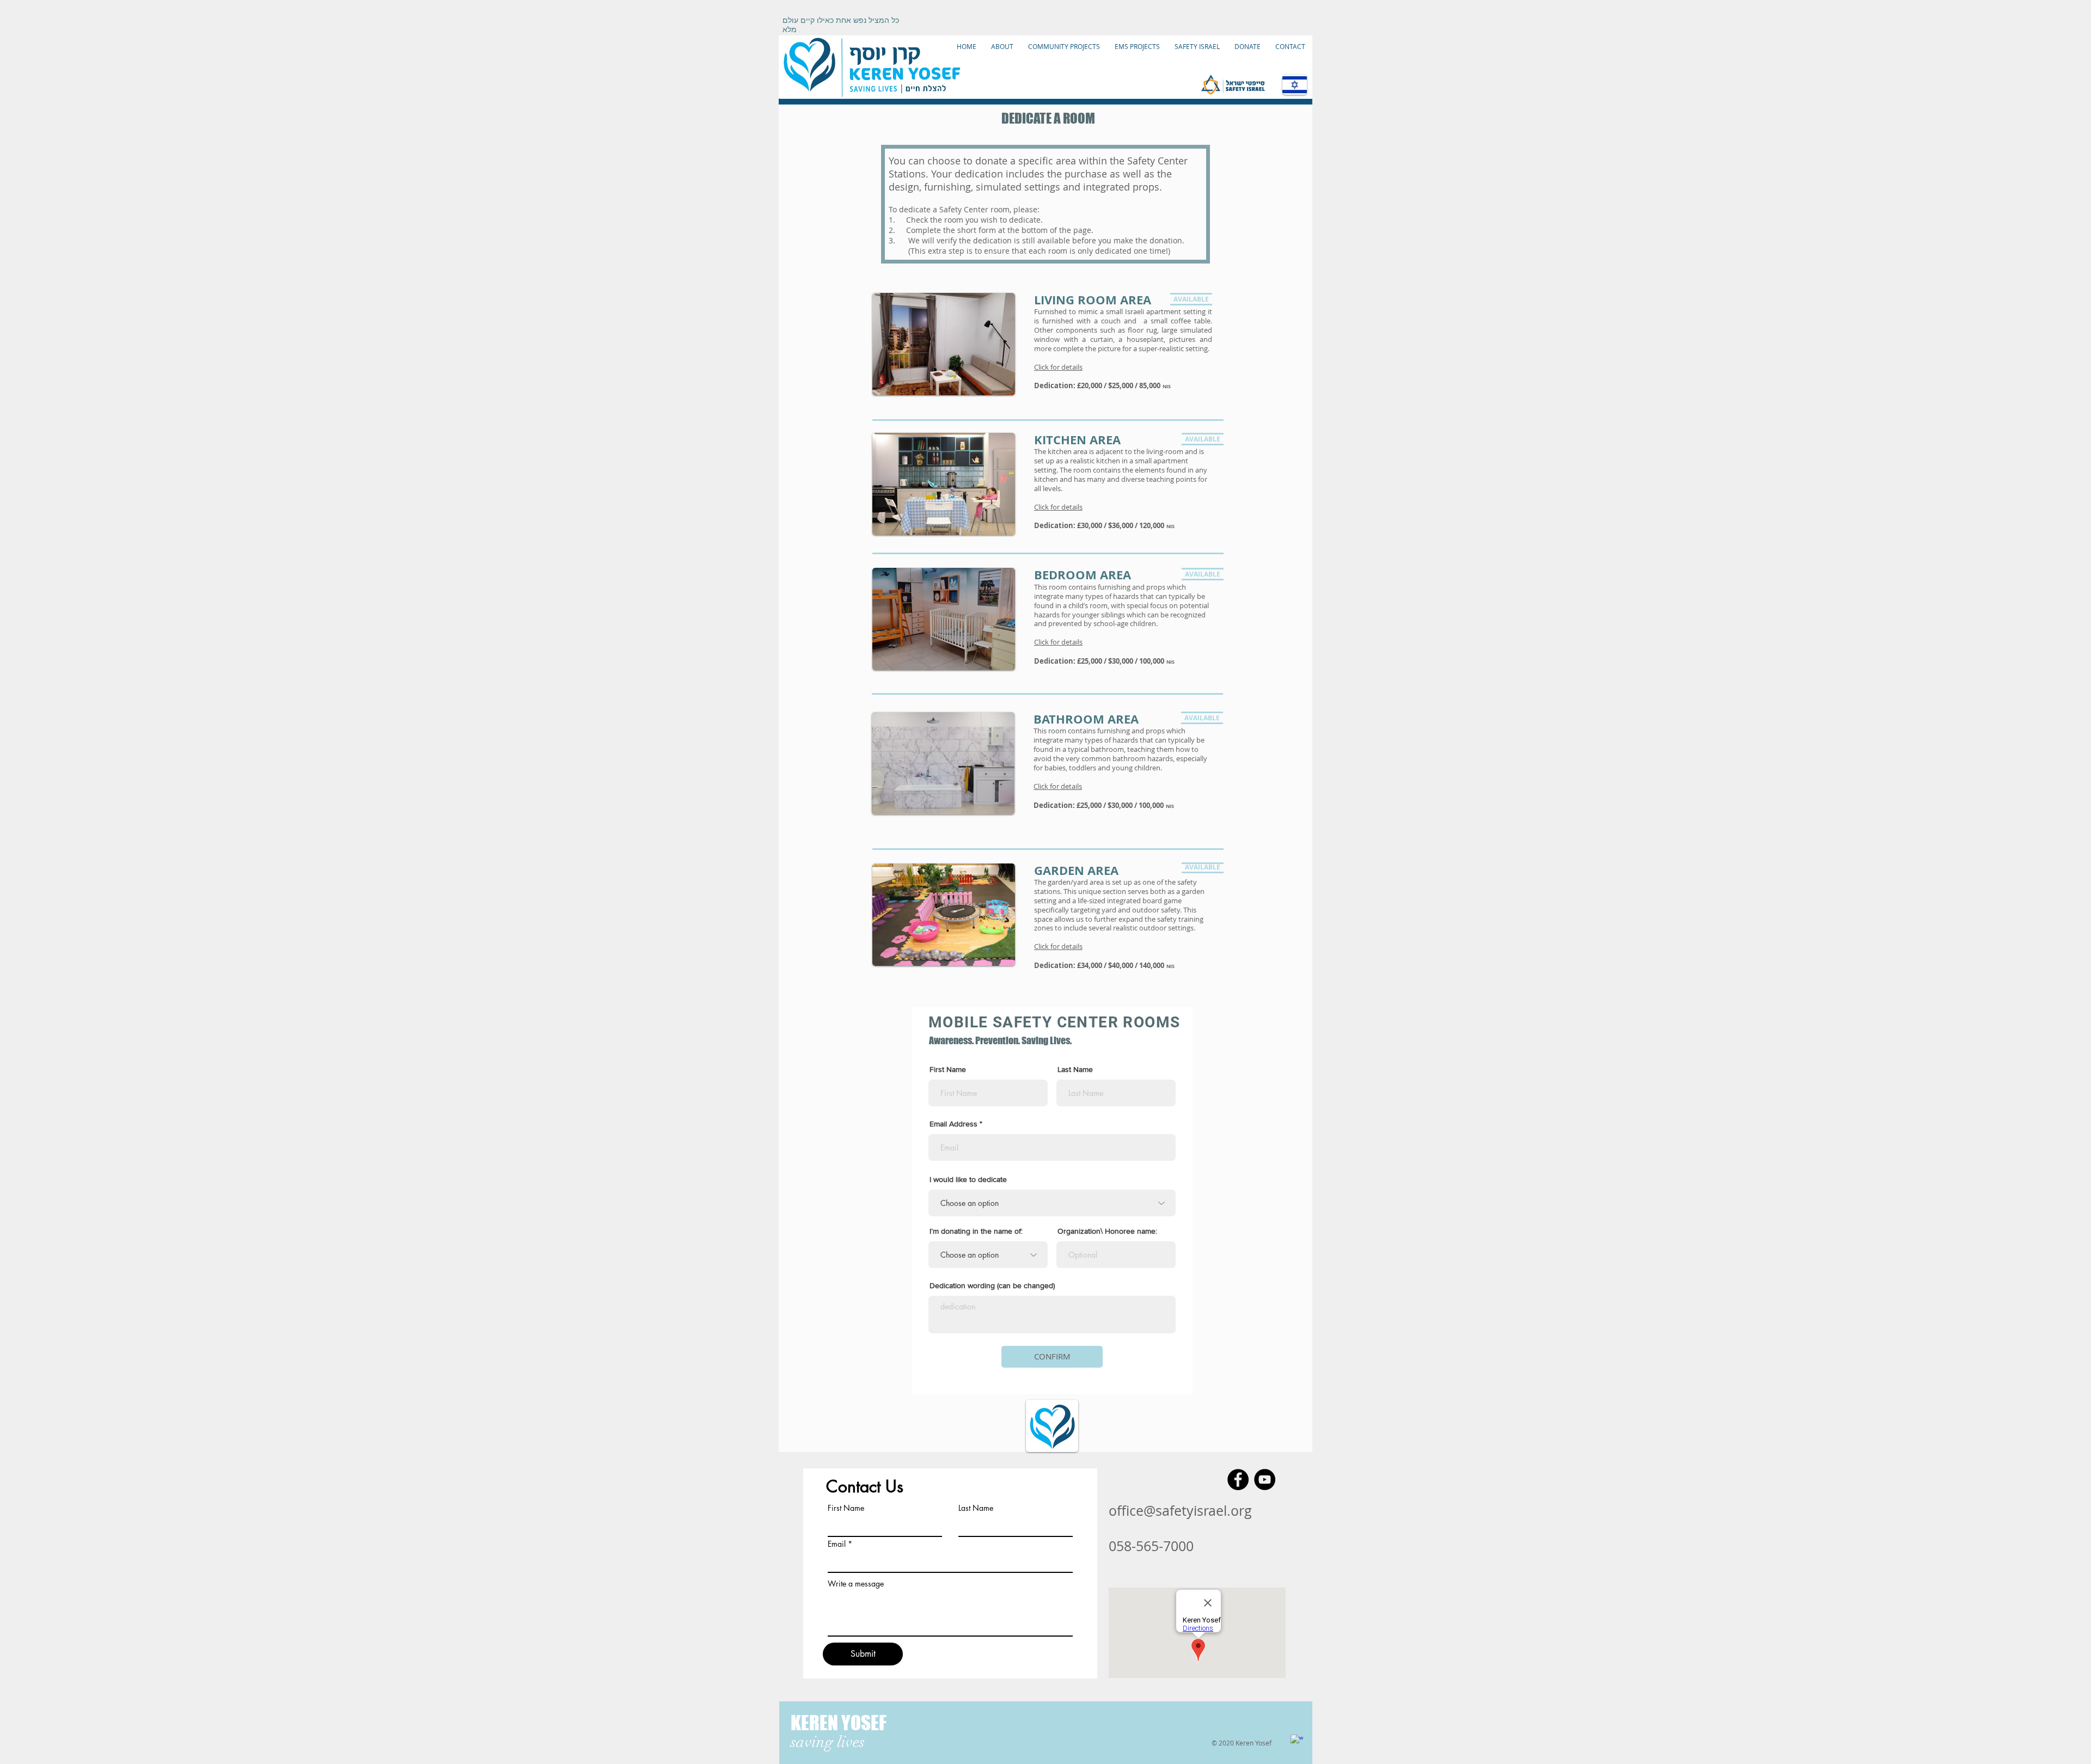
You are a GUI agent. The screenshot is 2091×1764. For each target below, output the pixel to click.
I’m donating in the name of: (976, 1231)
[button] (1058, 642)
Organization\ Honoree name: (1107, 1231)
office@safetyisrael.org (1180, 1511)
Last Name (1075, 1069)
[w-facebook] (1297, 1741)
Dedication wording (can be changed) (992, 1285)
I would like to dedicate (968, 1179)
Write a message (856, 1584)
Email (837, 1544)
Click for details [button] (1058, 367)
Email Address (953, 1124)
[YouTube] (1265, 1480)
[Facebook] (1238, 1480)
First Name (948, 1069)
